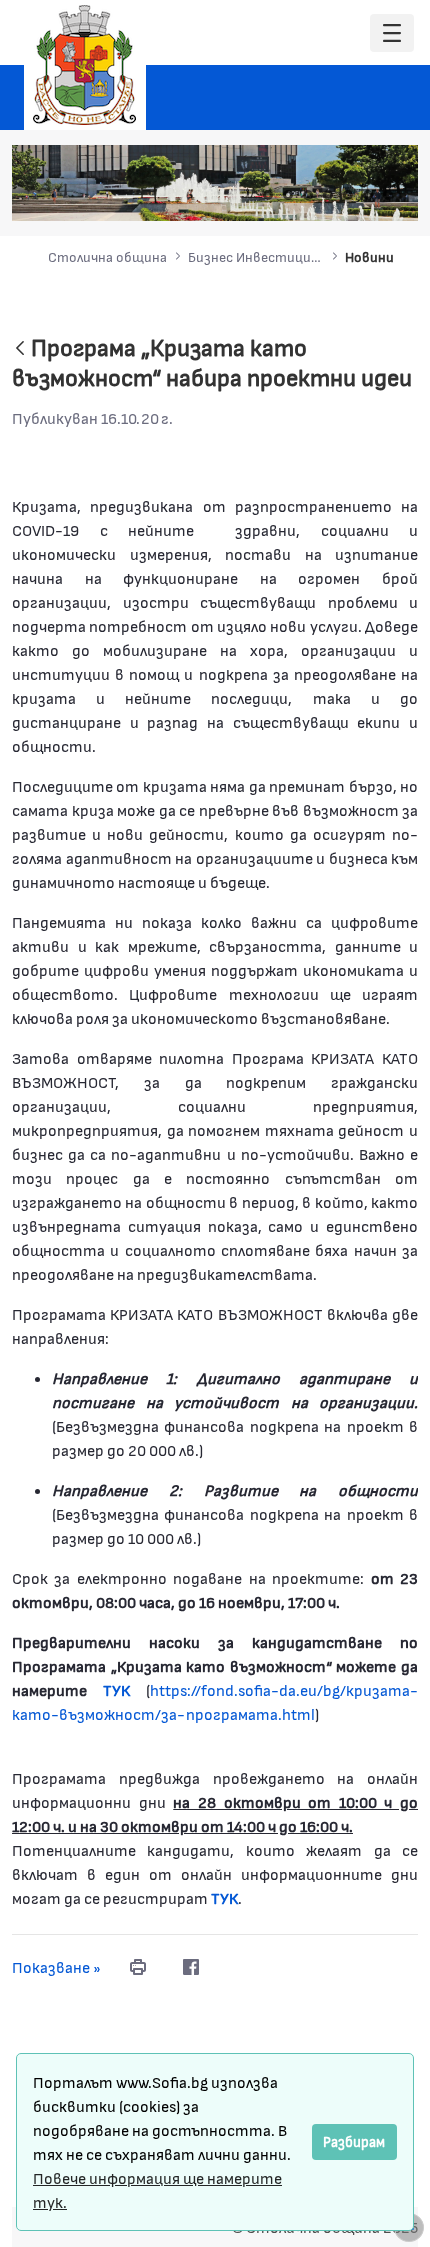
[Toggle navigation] (392, 33)
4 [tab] (328, 195)
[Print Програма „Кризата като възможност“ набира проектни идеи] (138, 1967)
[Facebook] (191, 1967)
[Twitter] (231, 1967)
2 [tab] (288, 195)
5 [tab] (348, 195)
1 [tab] (268, 195)
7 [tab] (388, 195)
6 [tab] (368, 195)
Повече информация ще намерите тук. (157, 2189)
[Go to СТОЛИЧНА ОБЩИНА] (85, 65)
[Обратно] (20, 349)
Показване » (56, 1966)
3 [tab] (308, 195)
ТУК (224, 1897)
